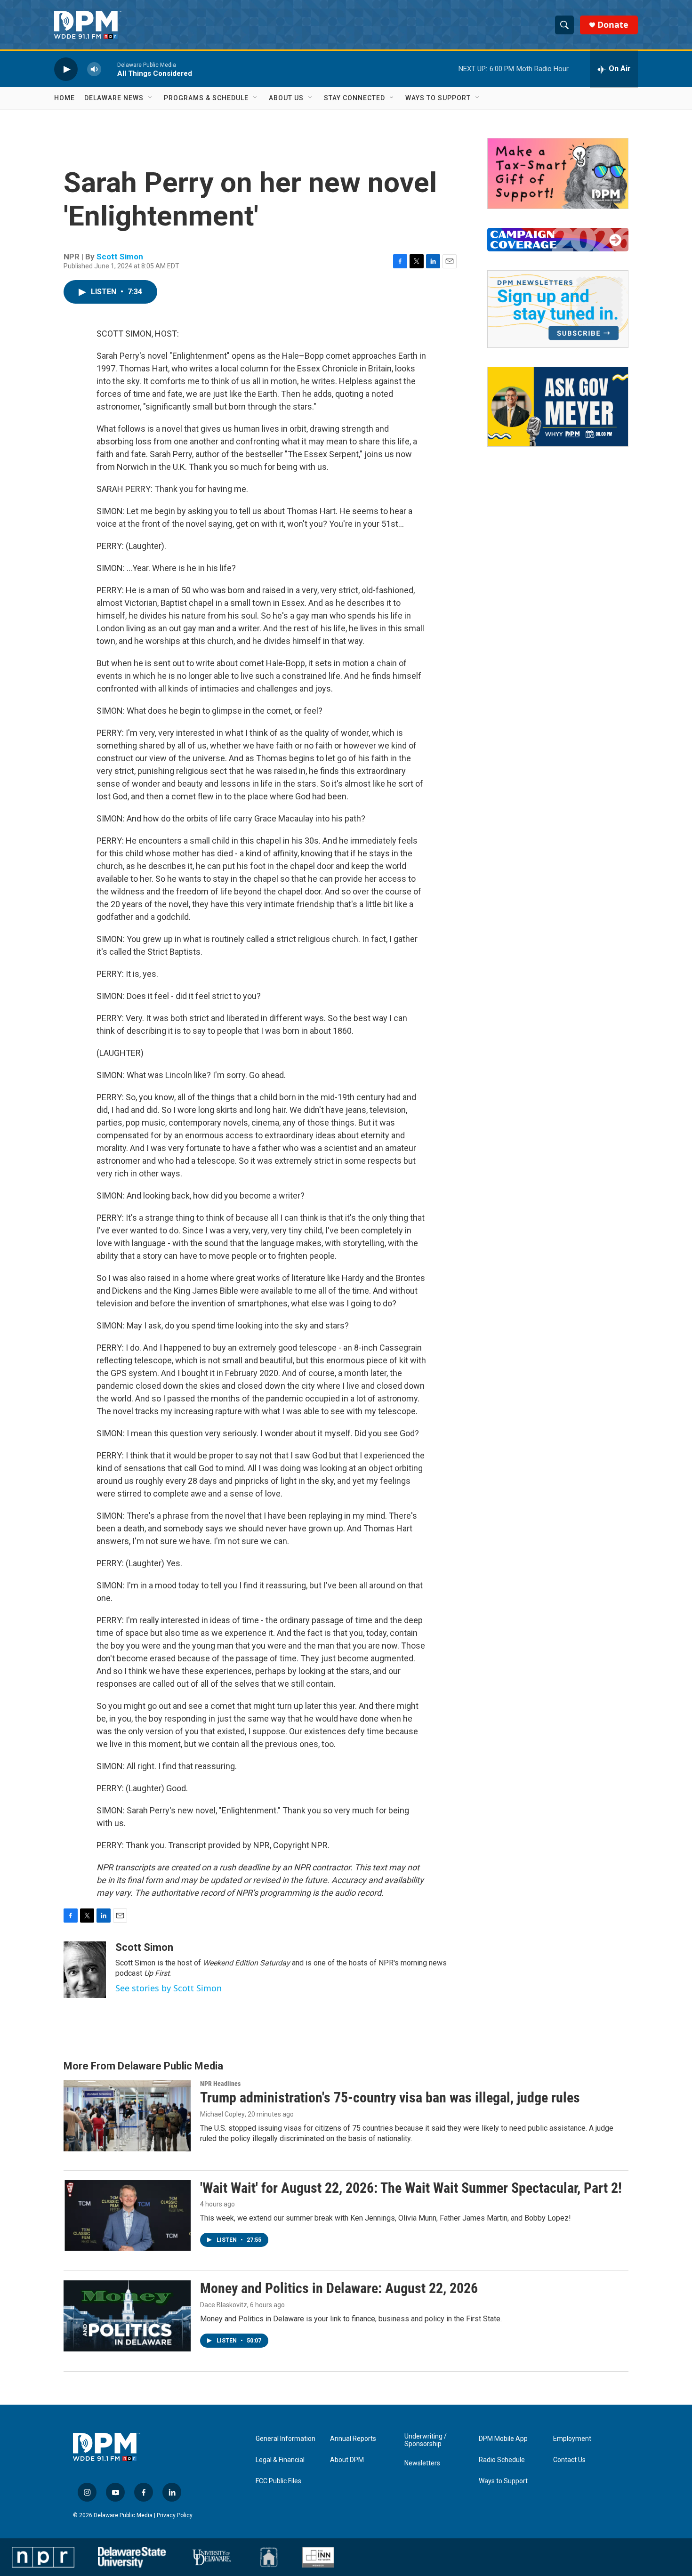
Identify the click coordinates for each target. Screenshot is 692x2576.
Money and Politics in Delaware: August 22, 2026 (339, 2288)
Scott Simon (120, 257)
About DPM (347, 2460)
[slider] (109, 69)
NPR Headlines (220, 2084)
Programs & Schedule (206, 98)
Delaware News (114, 98)
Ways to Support (438, 98)
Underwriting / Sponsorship (426, 2440)
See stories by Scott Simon (169, 1988)
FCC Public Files (278, 2481)
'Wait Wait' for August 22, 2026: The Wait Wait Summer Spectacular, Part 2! (411, 2188)
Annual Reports (353, 2439)
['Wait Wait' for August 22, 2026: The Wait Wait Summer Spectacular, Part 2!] (127, 2215)
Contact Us (569, 2460)
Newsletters (422, 2463)
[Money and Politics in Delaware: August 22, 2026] (127, 2316)
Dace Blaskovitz (224, 2305)
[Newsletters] (558, 309)
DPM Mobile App (503, 2439)
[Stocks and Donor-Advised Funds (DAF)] (558, 173)
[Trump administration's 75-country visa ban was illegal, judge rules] (127, 2116)
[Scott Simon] (85, 1970)
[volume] (94, 69)
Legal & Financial (280, 2460)
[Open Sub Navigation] (151, 98)
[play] (66, 69)
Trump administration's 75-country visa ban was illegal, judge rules (390, 2097)
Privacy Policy (175, 2515)
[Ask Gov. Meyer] (558, 407)
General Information (286, 2439)
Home (64, 98)
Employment (572, 2439)
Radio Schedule (502, 2460)
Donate (613, 25)
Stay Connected (354, 98)
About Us (286, 98)
